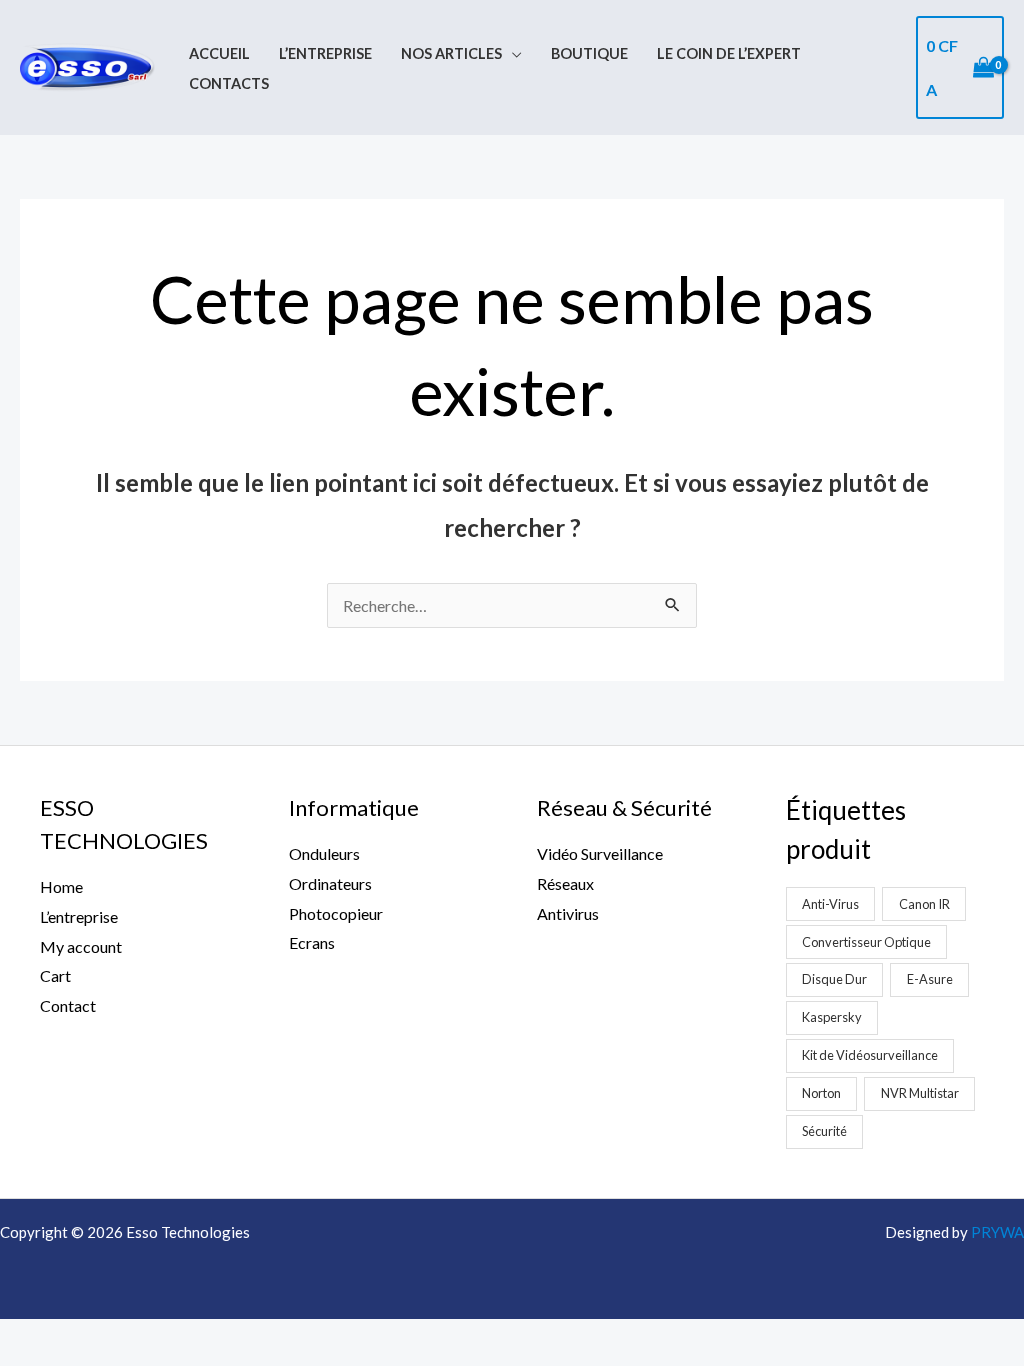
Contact (68, 1005)
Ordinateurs (330, 883)
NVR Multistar (920, 1093)
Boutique (589, 53)
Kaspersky (832, 1017)
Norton (821, 1093)
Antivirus (568, 913)
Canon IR (924, 904)
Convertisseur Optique (866, 942)
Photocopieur (336, 913)
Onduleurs (324, 853)
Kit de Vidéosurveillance (870, 1055)
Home (61, 886)
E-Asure (930, 979)
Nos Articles (451, 53)
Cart (55, 975)
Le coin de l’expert (729, 53)
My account (81, 946)
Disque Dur (834, 979)
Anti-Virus (830, 904)
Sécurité (824, 1131)
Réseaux (565, 883)
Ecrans (312, 942)
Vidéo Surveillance (600, 853)
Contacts (229, 83)
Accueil (219, 53)
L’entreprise (325, 53)
